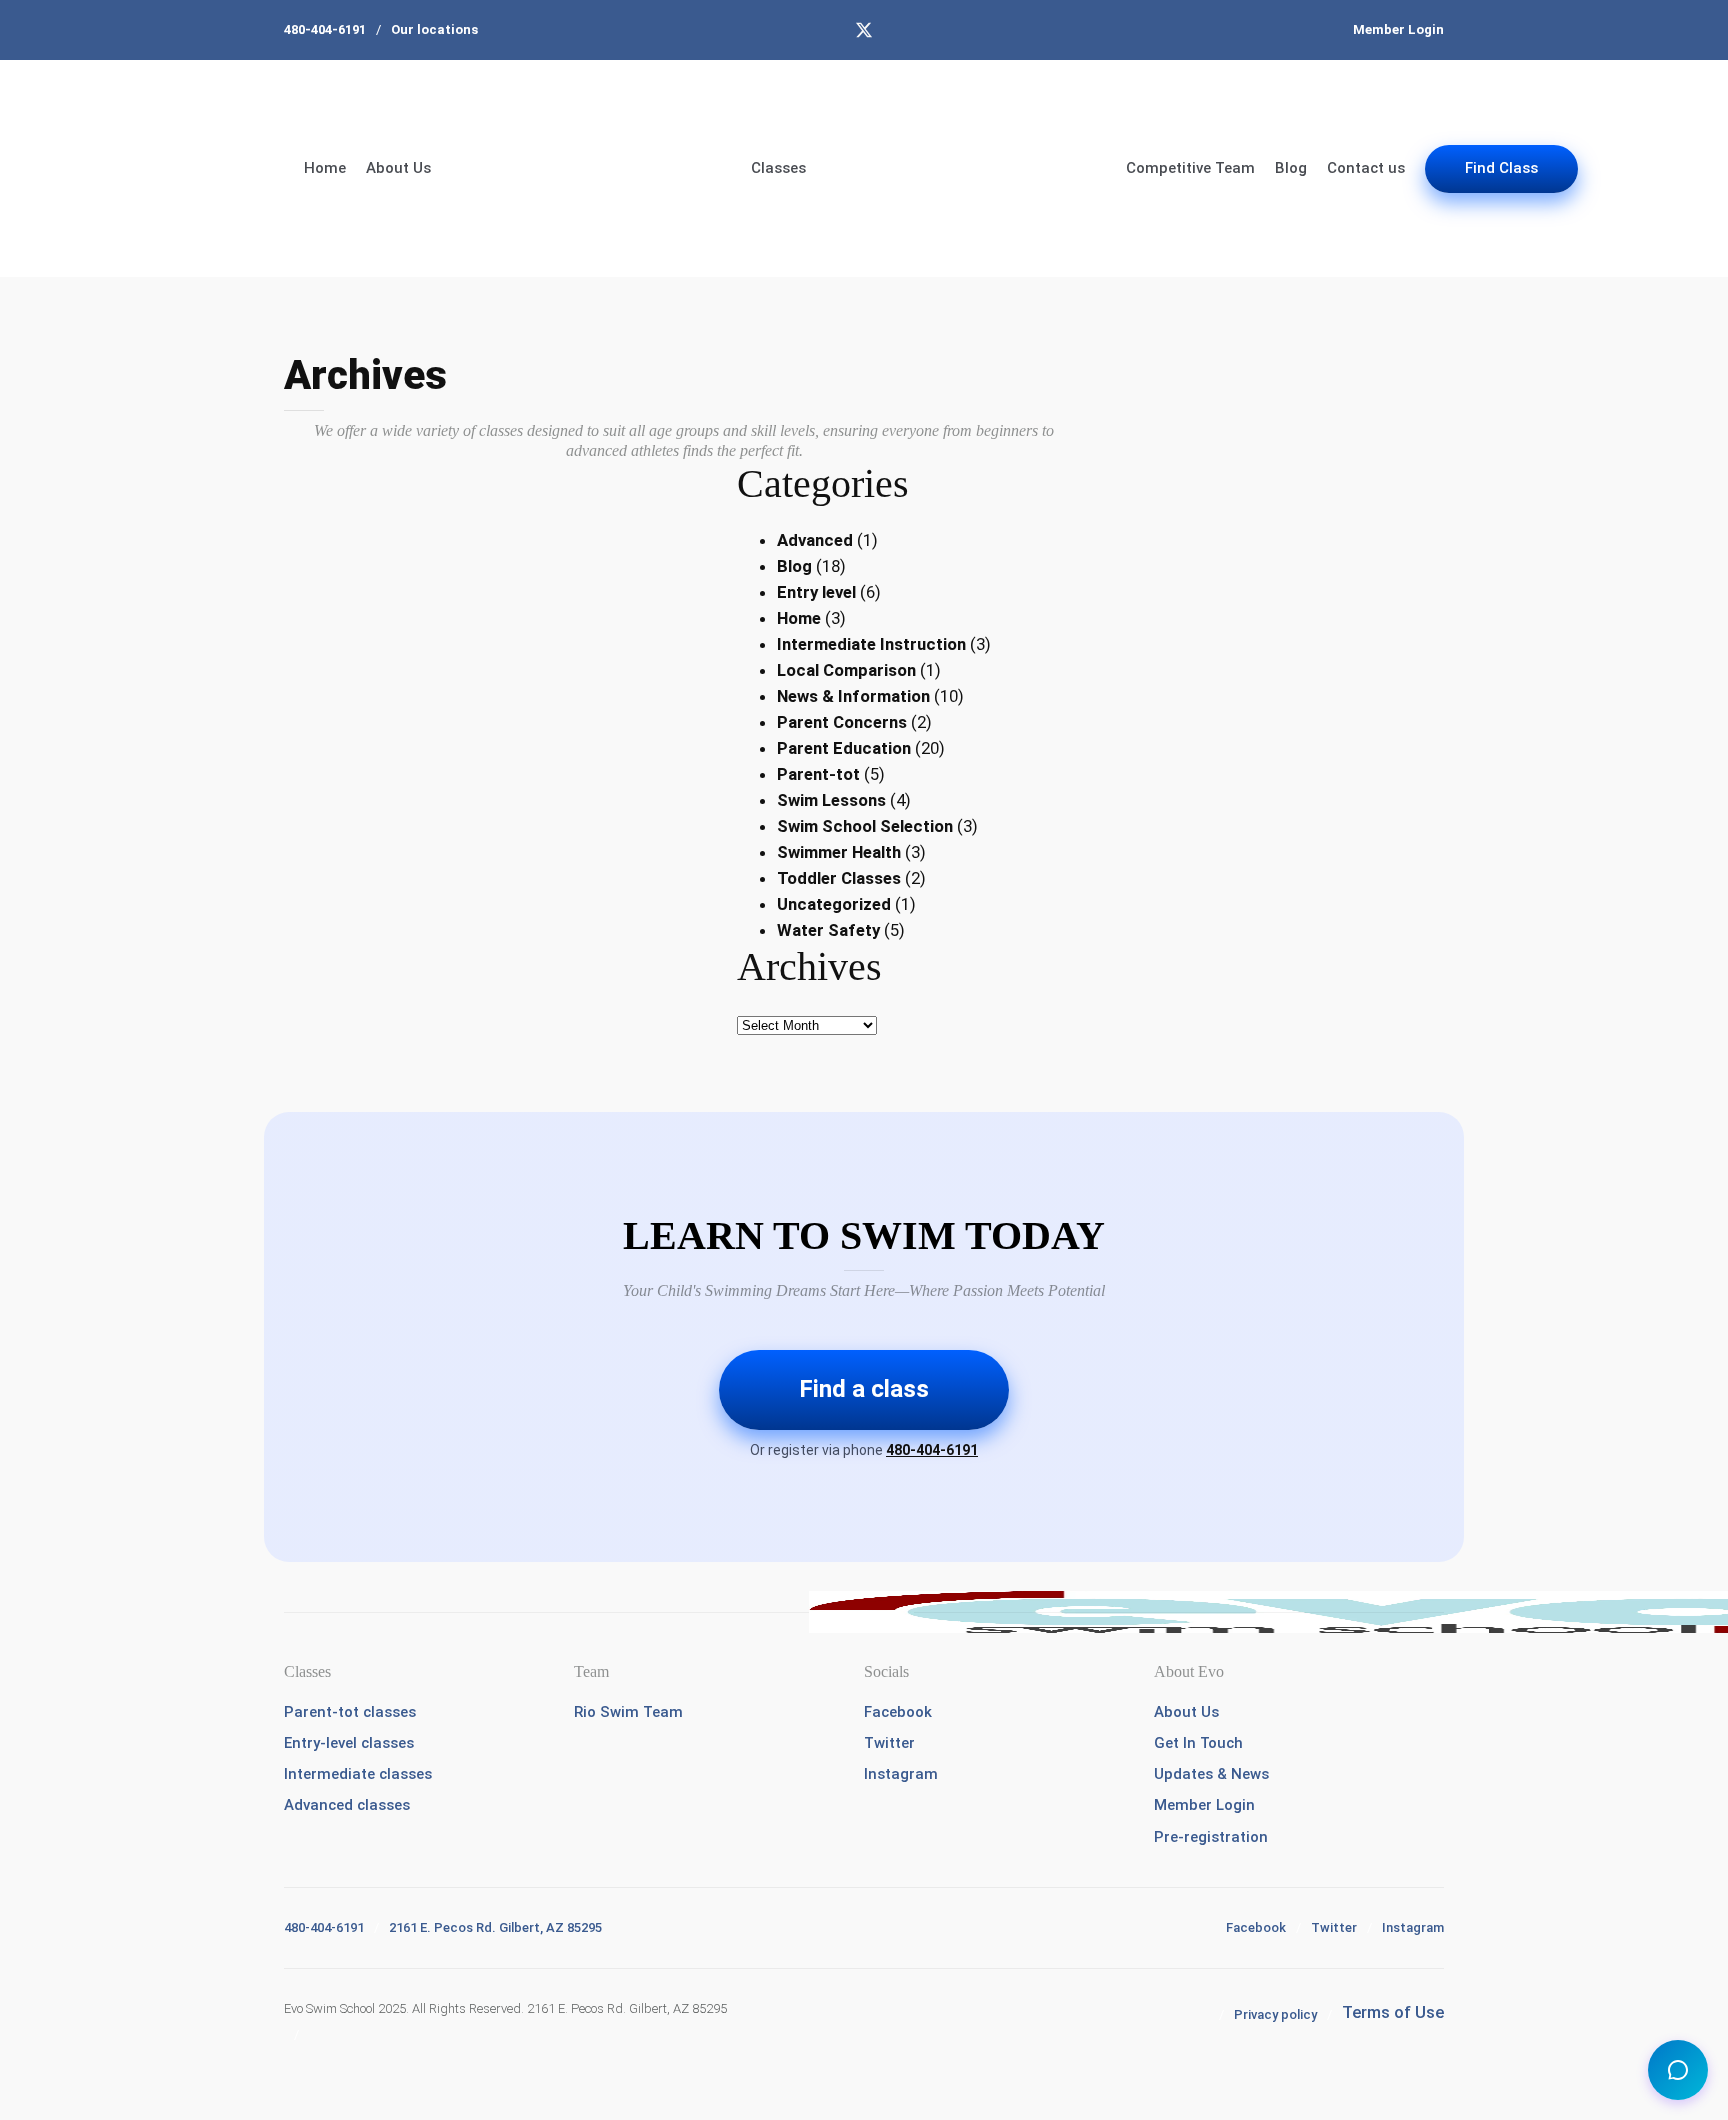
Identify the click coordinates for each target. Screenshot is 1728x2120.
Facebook (898, 1712)
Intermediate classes (358, 1774)
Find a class (864, 1389)
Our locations (434, 29)
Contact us (1366, 168)
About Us (398, 168)
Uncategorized (834, 904)
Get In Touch (1198, 1743)
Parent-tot (818, 774)
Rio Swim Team (628, 1712)
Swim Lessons (831, 800)
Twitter (889, 1743)
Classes (778, 168)
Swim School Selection (865, 826)
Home (325, 168)
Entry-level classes (349, 1743)
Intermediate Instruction (871, 644)
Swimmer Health (839, 852)
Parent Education (844, 748)
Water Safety (828, 930)
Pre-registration (1211, 1837)
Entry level (816, 592)
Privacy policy (1275, 2014)
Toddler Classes (839, 878)
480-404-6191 (325, 29)
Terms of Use (1393, 2012)
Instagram (901, 1774)
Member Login (1398, 29)
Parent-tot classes (350, 1712)
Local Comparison (846, 670)
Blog (1291, 168)
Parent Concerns (842, 722)
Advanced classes (347, 1805)
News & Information (853, 696)
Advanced (815, 540)
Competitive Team (1190, 168)
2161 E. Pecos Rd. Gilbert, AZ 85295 (495, 1927)
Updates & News (1211, 1774)
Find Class (1501, 168)
